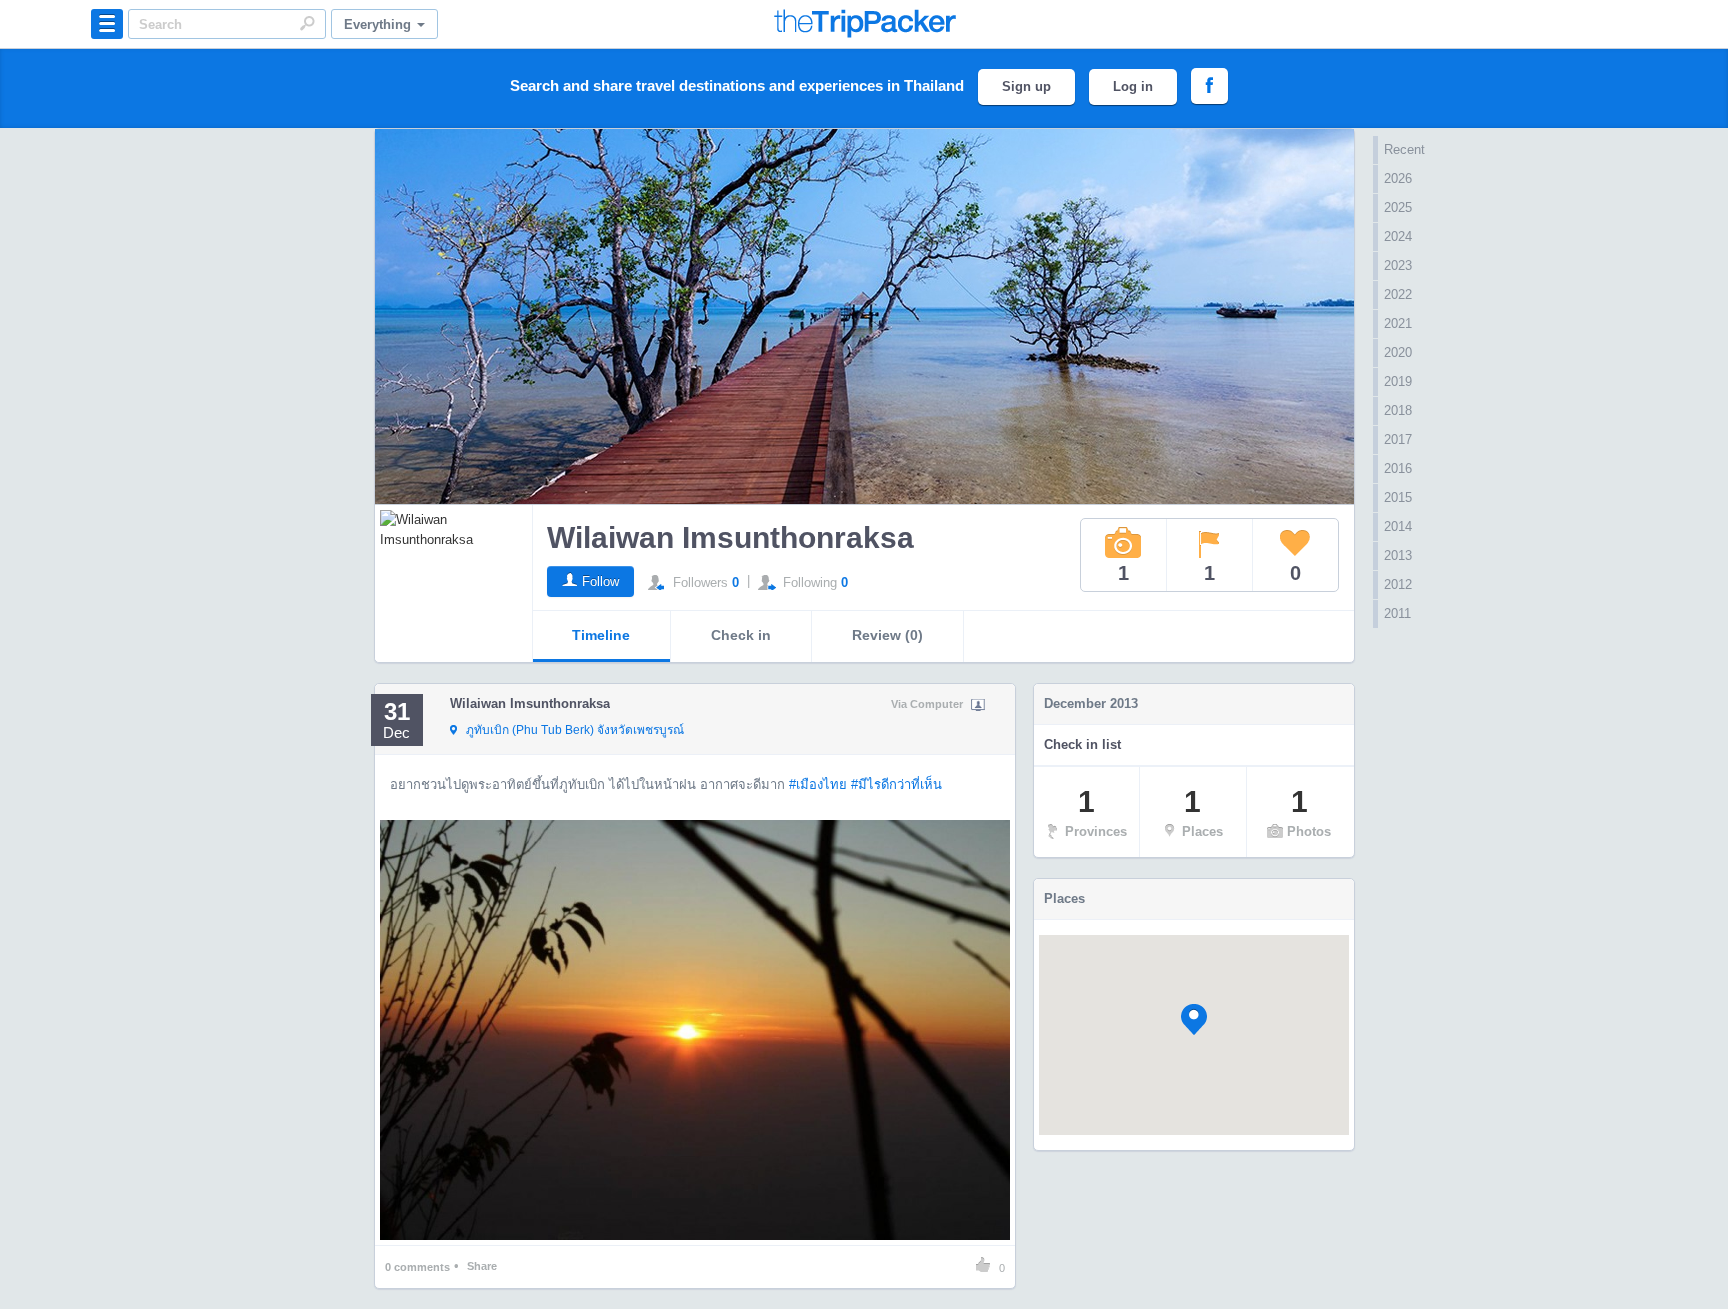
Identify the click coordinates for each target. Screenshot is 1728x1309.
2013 (1398, 555)
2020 (1398, 352)
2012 (1398, 584)
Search (307, 23)
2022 (1398, 294)
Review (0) (887, 635)
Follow (600, 581)
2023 (1398, 265)
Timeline (601, 635)
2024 (1398, 236)
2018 (1398, 410)
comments (417, 1267)
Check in (741, 635)
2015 (1398, 497)
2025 (1398, 207)
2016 (1398, 468)
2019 (1398, 381)
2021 (1398, 323)
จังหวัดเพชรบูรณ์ (575, 730)
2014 (1398, 526)
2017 (1398, 439)
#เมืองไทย (818, 784)
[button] (1194, 1019)
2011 (1397, 613)
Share (482, 1266)
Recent (1404, 149)
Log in (1133, 86)
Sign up (1026, 86)
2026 (1398, 178)
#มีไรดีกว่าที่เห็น (896, 784)
